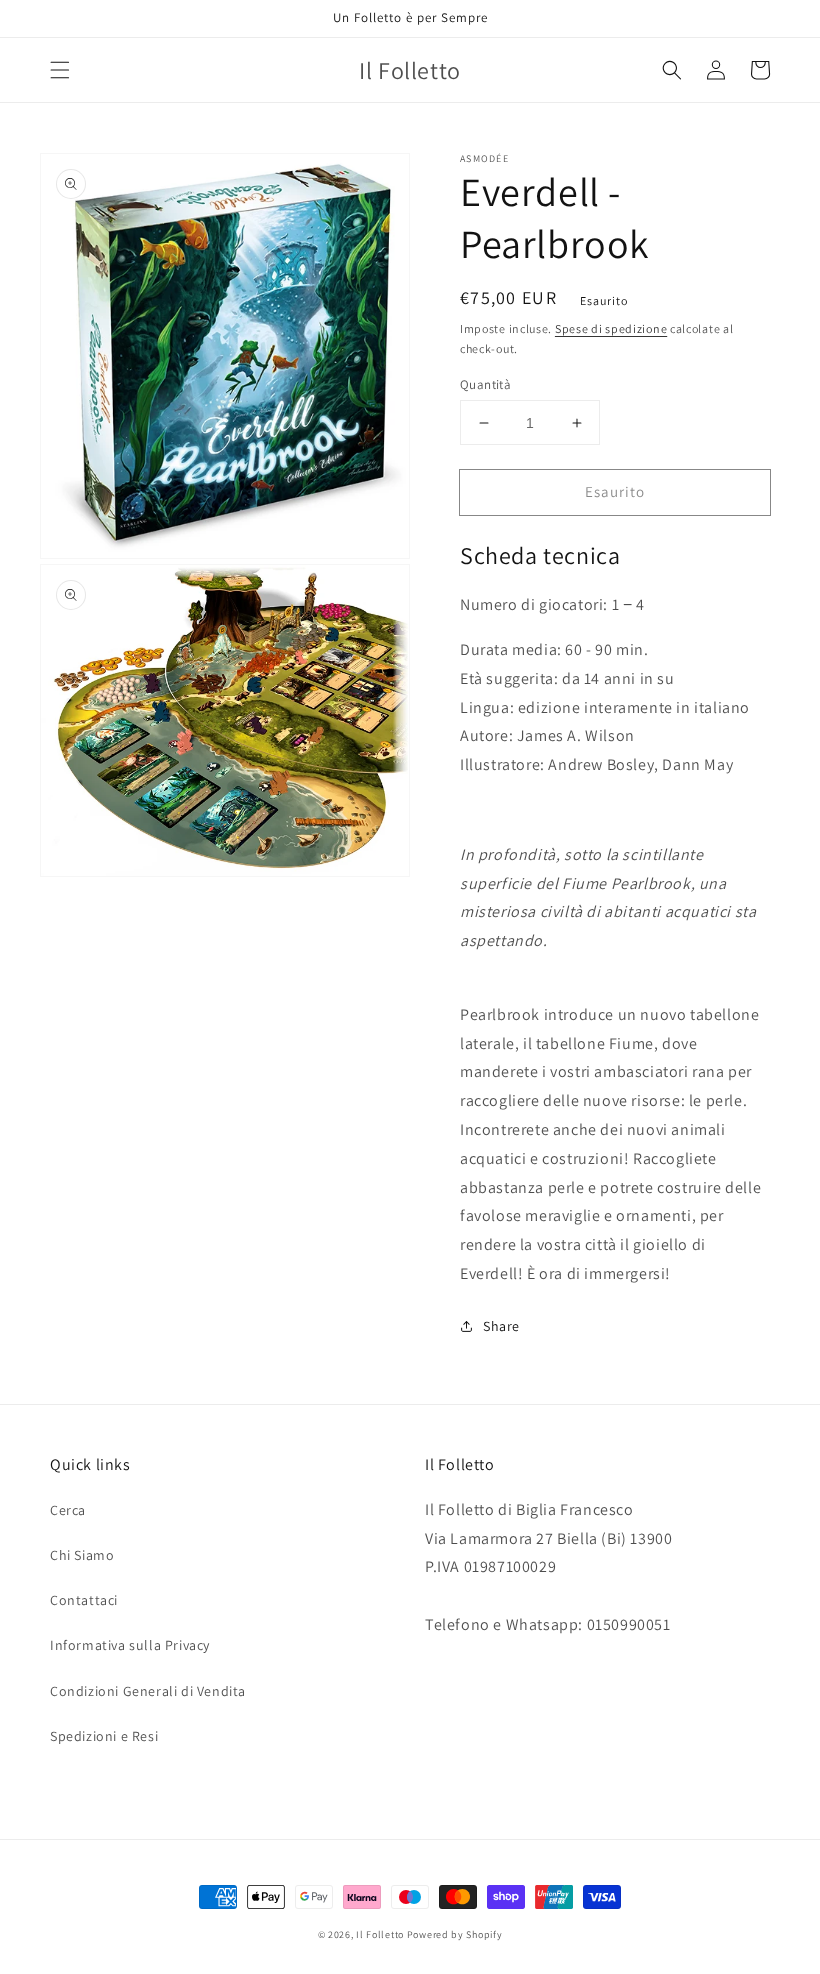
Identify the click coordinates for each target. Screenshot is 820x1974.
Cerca (68, 1510)
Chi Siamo (82, 1555)
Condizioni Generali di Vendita (148, 1691)
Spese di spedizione (611, 328)
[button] (60, 70)
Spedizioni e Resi (104, 1736)
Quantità (485, 384)
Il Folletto (380, 1934)
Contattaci (84, 1600)
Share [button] (501, 1326)
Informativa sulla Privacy (130, 1645)
